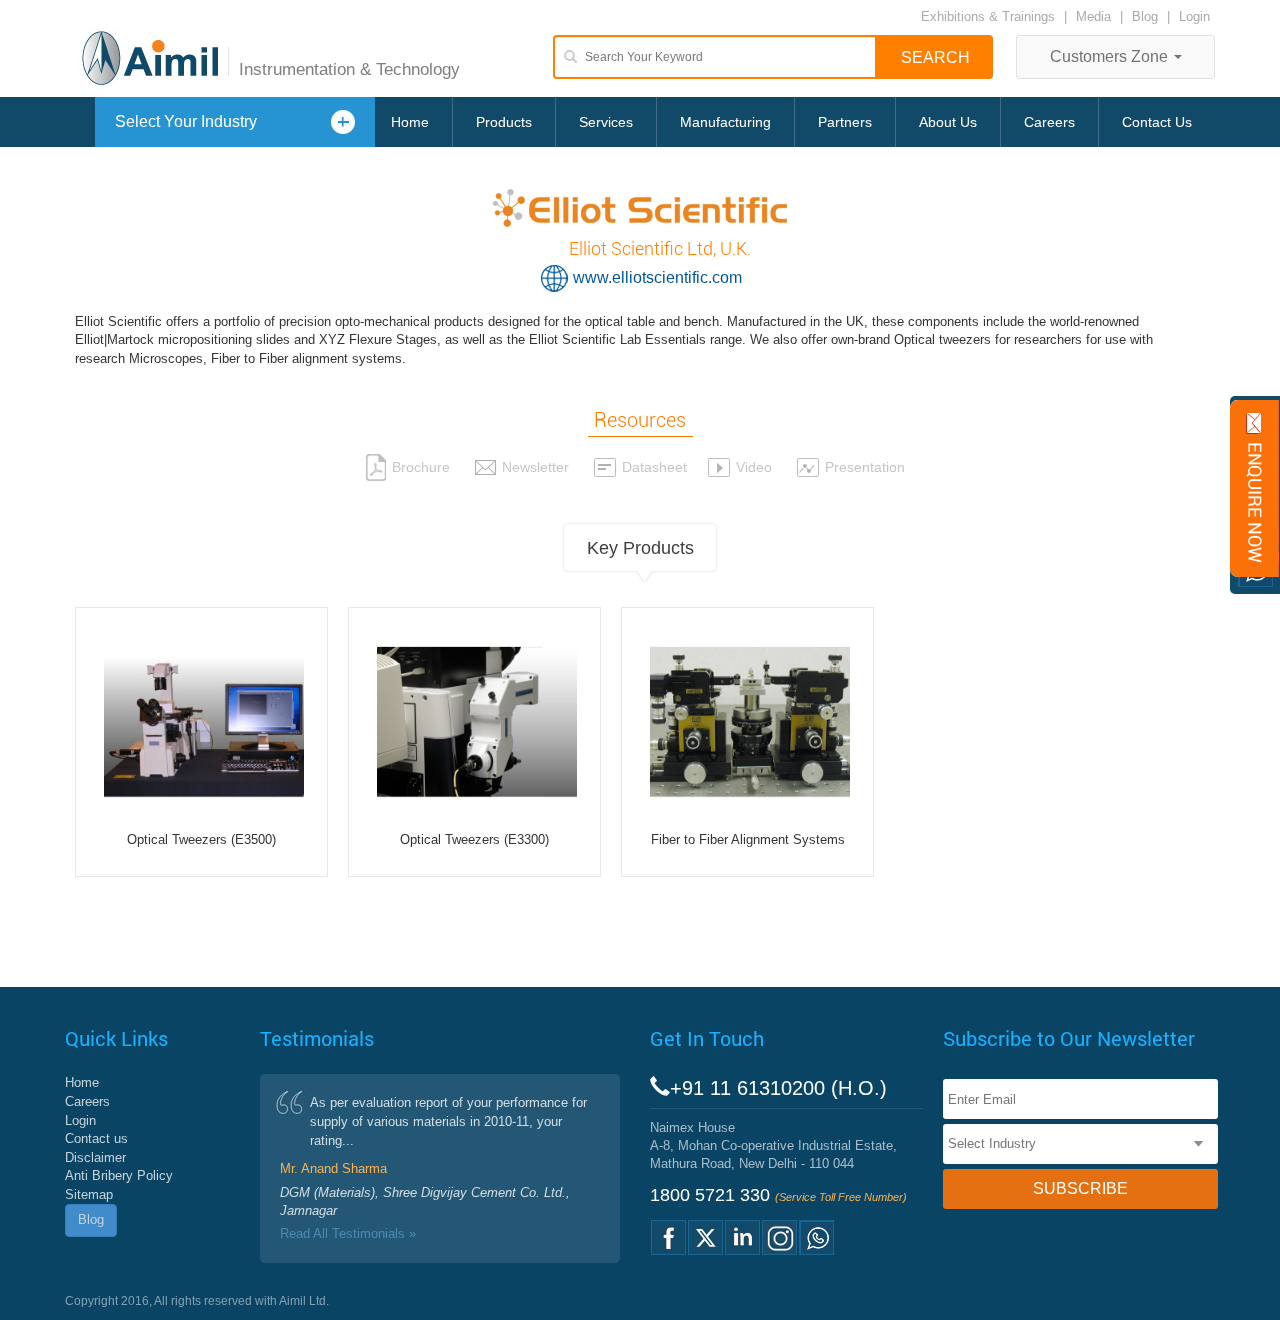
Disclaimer (95, 1157)
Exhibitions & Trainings (988, 16)
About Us (948, 122)
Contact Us (1157, 122)
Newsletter (535, 467)
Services (606, 122)
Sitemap (89, 1194)
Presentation (865, 467)
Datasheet (654, 467)
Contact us (96, 1138)
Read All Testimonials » (348, 1233)
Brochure (421, 467)
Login (1194, 16)
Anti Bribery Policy (119, 1175)
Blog (1145, 16)
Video (754, 467)
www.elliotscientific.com (657, 277)
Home (410, 122)
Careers (1049, 122)
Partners (845, 122)
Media (1095, 16)
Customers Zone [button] (1111, 56)
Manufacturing (725, 122)
